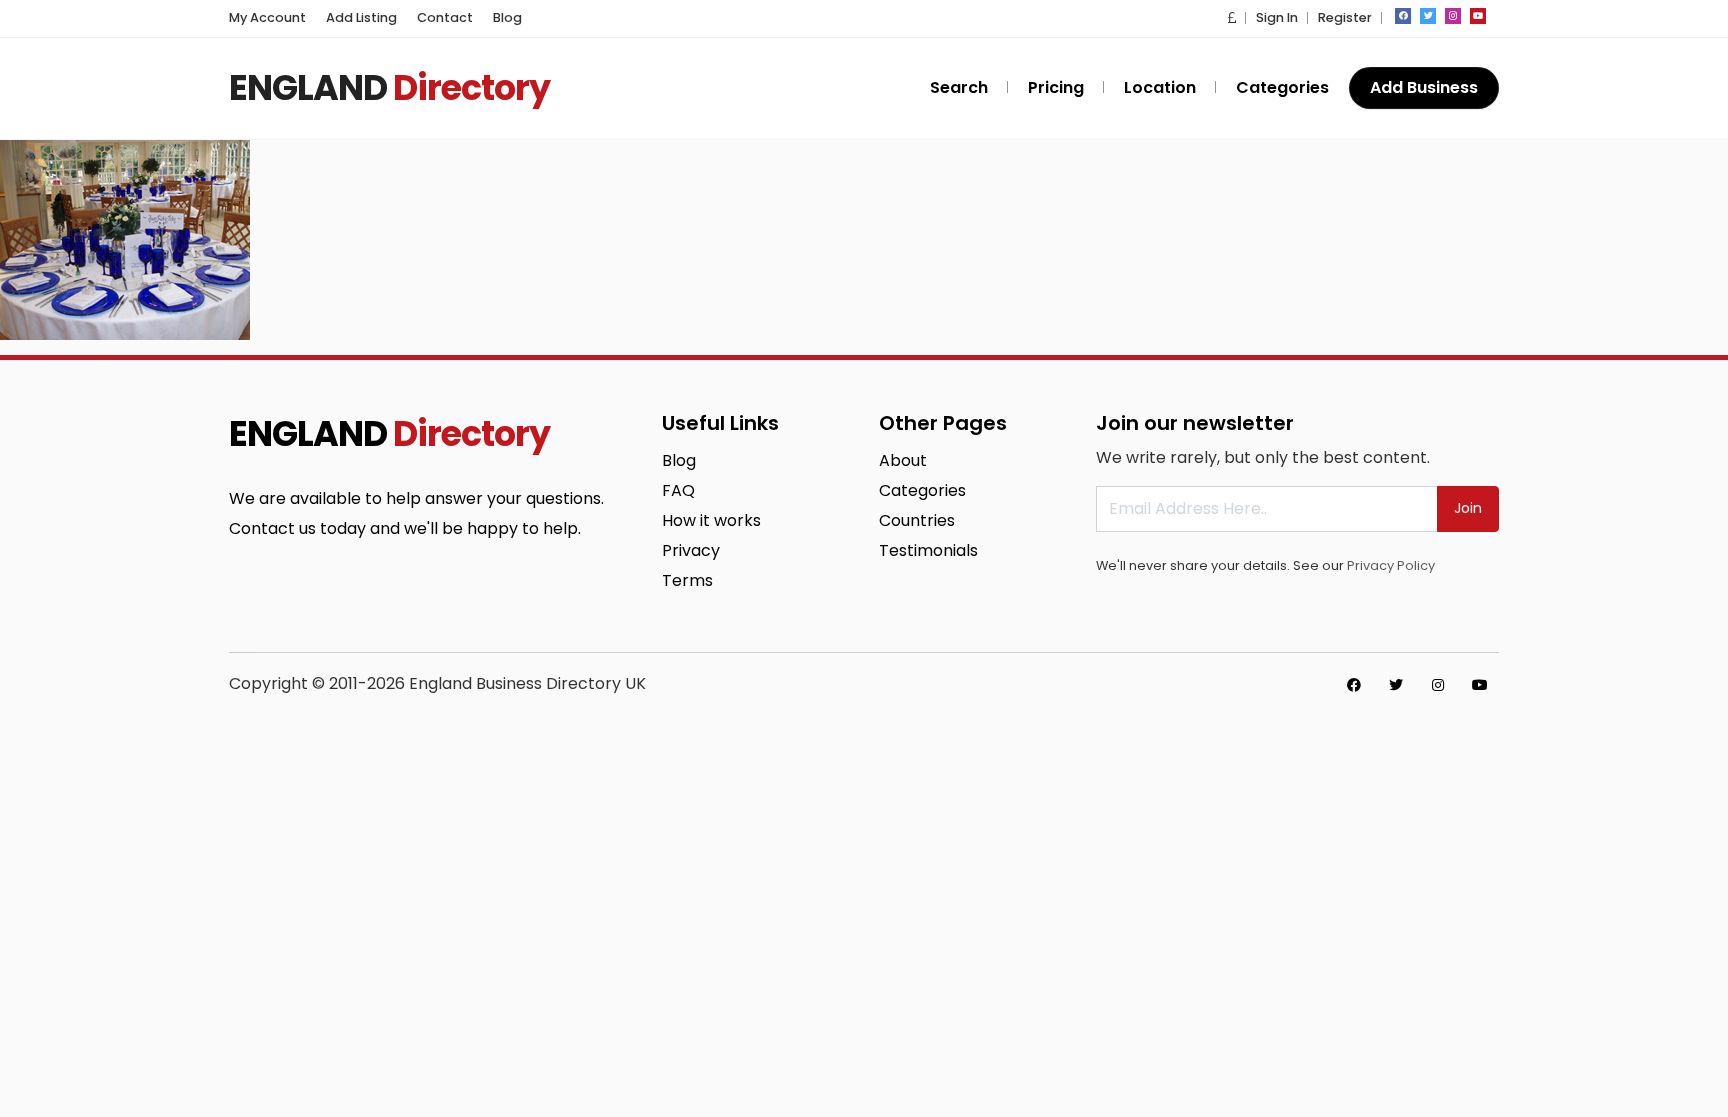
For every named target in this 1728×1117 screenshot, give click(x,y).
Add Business (1424, 87)
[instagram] (1453, 16)
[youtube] (1478, 16)
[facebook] (1403, 16)
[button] (1232, 17)
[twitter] (1428, 16)
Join (1468, 508)
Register (1345, 17)
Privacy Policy (1391, 565)
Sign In (1277, 17)
